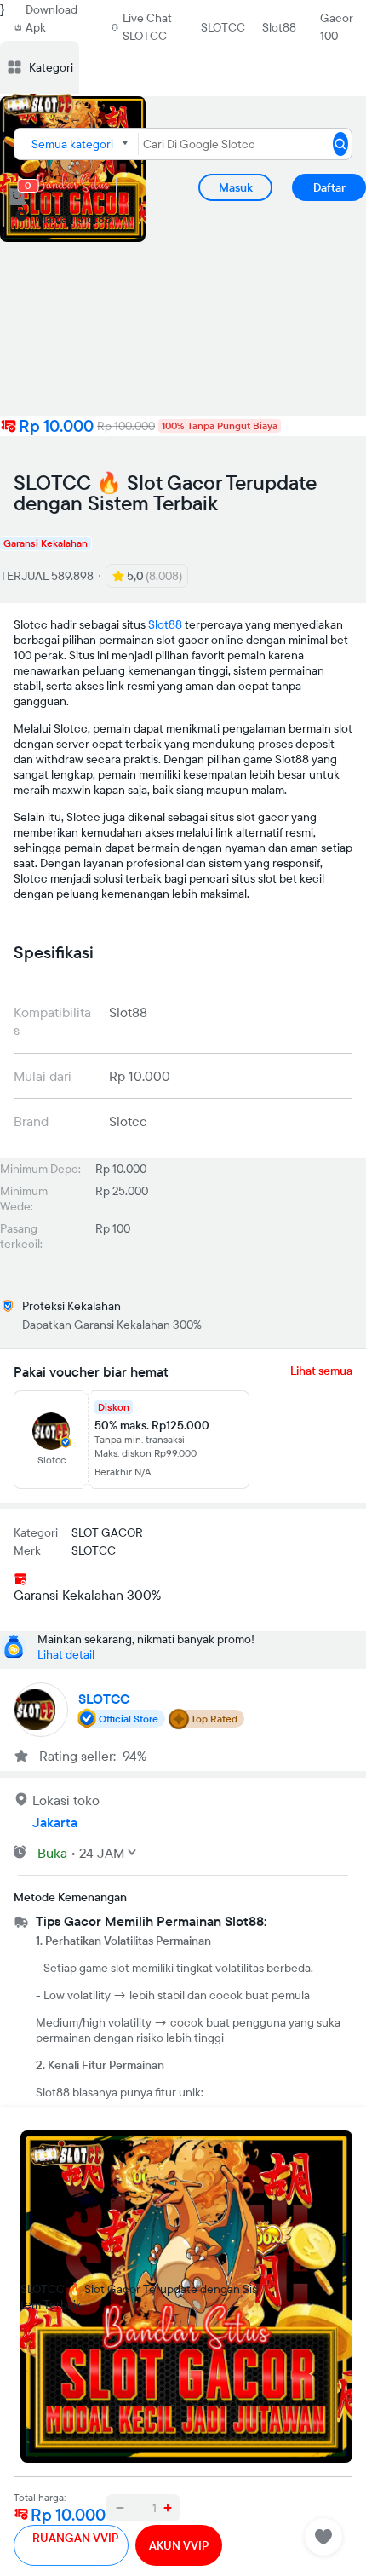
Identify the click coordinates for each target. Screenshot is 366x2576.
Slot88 (279, 27)
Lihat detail (66, 1654)
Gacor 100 (337, 27)
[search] (340, 144)
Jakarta (55, 1822)
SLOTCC (223, 27)
